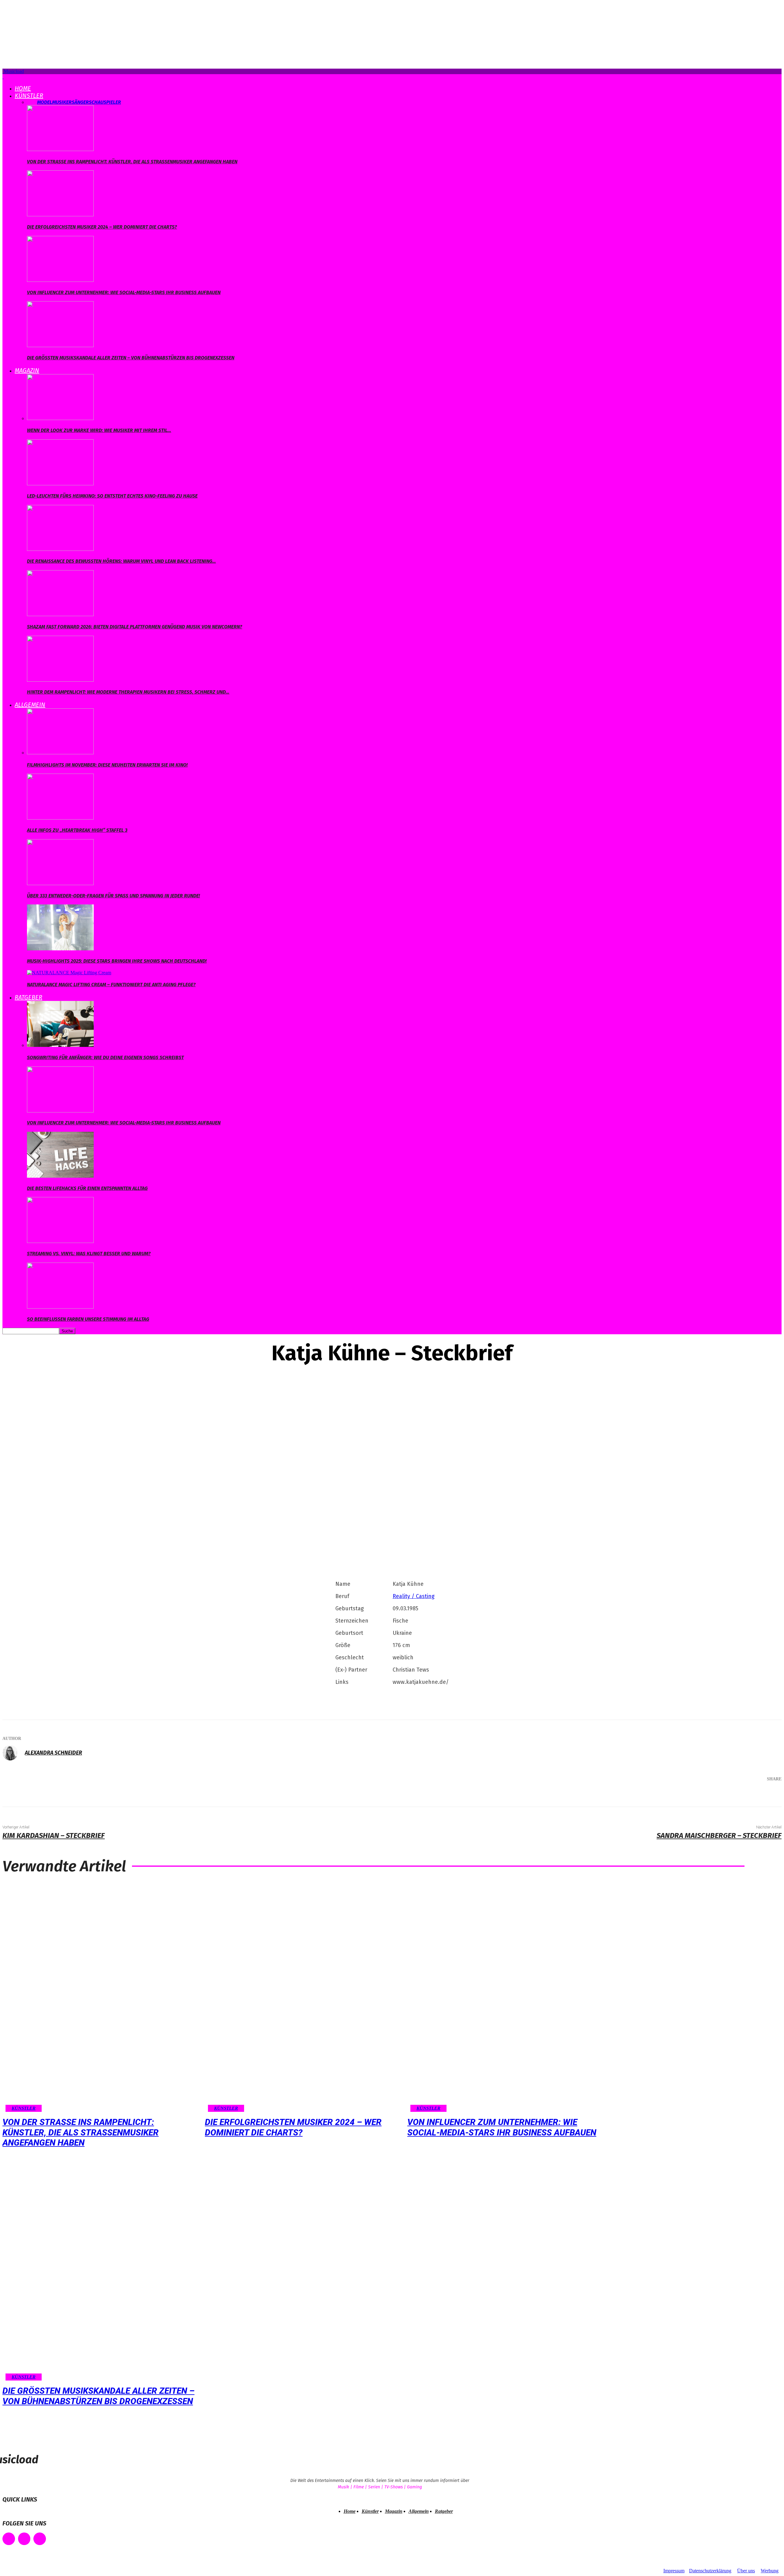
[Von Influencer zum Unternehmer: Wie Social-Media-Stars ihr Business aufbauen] (60, 280)
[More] (768, 1795)
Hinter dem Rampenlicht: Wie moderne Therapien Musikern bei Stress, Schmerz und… (128, 692)
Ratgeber (28, 997)
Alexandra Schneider (53, 1753)
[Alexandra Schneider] (13, 1753)
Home (23, 88)
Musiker (62, 102)
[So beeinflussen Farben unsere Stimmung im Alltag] (60, 1307)
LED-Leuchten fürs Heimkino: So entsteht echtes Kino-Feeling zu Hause (112, 496)
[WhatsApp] (745, 1795)
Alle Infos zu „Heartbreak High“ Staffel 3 (77, 830)
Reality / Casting (414, 1596)
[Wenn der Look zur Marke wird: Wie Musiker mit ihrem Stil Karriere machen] (60, 418)
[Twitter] (709, 1795)
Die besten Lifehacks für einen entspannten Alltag (87, 1188)
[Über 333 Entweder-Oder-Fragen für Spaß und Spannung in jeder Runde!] (60, 883)
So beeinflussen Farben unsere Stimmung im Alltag (88, 1319)
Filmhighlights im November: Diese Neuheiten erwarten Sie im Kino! (107, 765)
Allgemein (30, 705)
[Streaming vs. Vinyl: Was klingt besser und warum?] (60, 1241)
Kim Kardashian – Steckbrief (54, 1835)
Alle (32, 102)
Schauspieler (105, 102)
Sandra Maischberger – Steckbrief (719, 1835)
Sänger (80, 102)
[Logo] (3, 77)
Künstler (29, 96)
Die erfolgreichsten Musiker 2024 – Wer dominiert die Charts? (102, 227)
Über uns (746, 2571)
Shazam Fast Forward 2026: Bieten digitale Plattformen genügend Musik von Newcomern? (135, 627)
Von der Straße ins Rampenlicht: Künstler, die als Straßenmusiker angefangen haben (132, 162)
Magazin (27, 370)
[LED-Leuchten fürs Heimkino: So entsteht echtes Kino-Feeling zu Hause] (60, 484)
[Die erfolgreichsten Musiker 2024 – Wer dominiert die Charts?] (60, 215)
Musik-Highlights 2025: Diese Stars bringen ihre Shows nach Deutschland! (117, 961)
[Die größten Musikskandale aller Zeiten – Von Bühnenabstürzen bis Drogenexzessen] (60, 345)
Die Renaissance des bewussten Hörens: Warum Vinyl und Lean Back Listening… (121, 561)
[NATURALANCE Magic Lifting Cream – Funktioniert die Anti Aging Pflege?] (69, 973)
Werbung (770, 2571)
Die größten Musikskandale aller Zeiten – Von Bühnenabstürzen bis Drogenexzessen (131, 358)
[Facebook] (690, 1795)
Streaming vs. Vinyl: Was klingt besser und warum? (89, 1254)
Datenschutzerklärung (710, 2571)
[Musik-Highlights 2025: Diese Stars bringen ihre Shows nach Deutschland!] (60, 949)
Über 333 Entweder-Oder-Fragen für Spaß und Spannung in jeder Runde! (113, 896)
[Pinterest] (727, 1795)
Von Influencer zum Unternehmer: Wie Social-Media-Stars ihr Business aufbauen (124, 292)
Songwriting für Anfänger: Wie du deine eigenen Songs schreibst (105, 1057)
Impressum (674, 2571)
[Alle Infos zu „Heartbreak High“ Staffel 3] (60, 818)
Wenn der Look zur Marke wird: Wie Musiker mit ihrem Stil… (99, 430)
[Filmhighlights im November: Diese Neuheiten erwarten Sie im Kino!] (60, 753)
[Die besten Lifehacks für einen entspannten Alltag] (60, 1176)
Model (45, 102)
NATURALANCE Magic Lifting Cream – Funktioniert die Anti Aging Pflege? (111, 985)
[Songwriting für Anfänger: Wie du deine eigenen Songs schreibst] (60, 1045)
